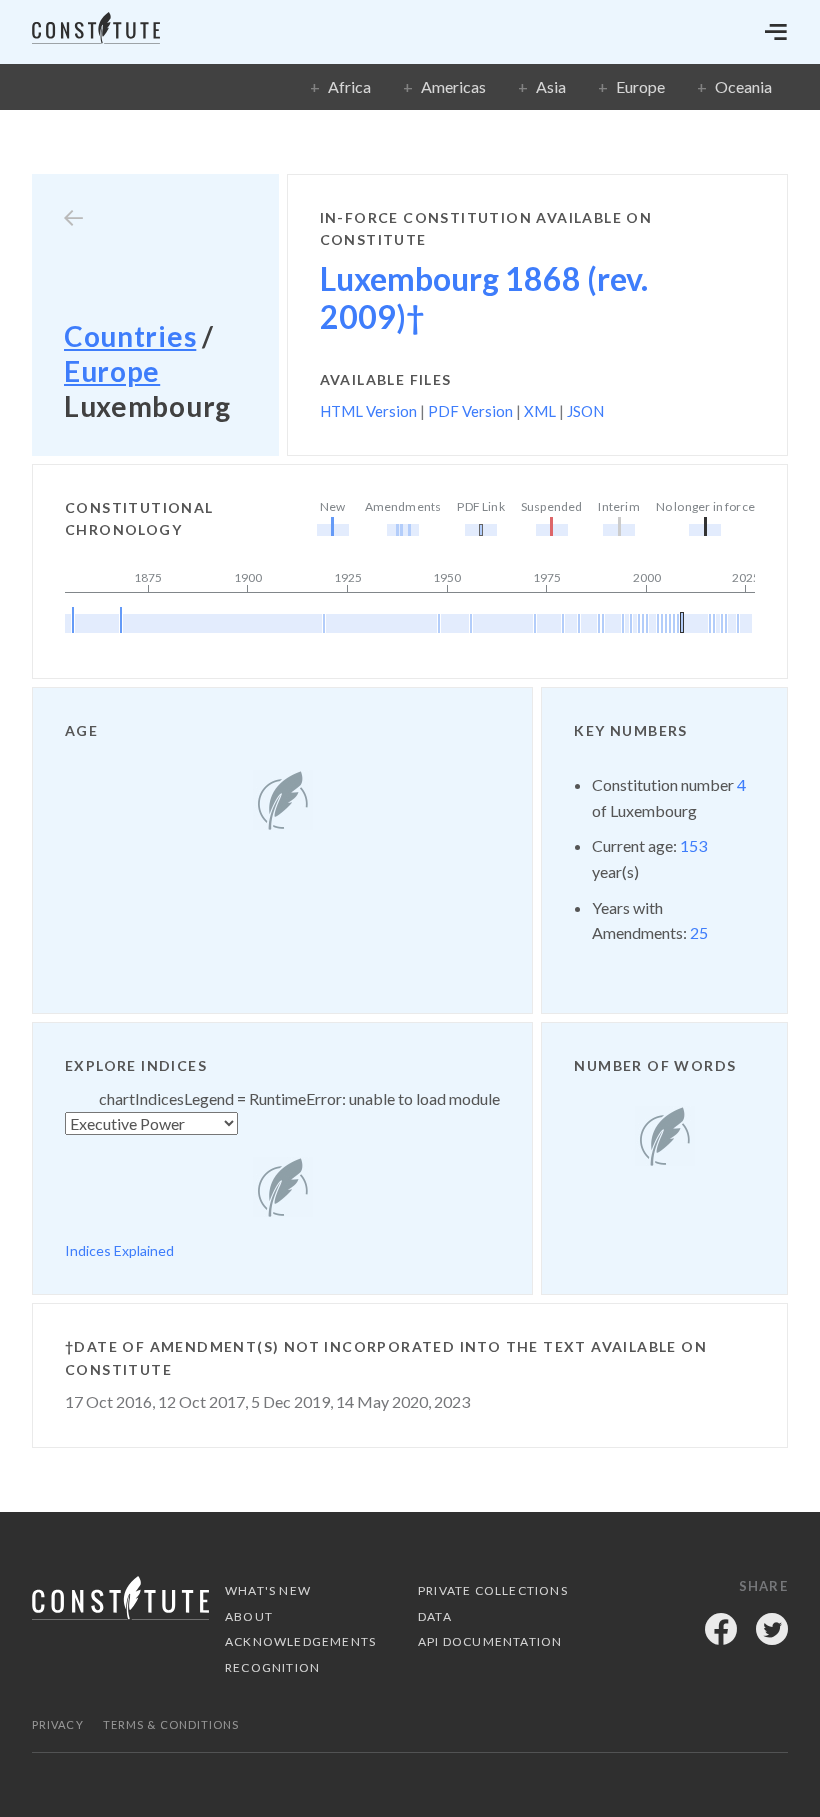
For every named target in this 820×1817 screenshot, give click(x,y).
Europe (640, 86)
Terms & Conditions (171, 1724)
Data (435, 1616)
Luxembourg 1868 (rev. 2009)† (484, 297)
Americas (453, 86)
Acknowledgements (300, 1641)
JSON (585, 411)
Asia (551, 86)
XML (540, 411)
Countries (130, 336)
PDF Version (470, 411)
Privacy (58, 1724)
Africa (349, 86)
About (249, 1616)
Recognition (272, 1667)
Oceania (743, 86)
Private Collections (493, 1590)
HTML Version (368, 411)
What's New (268, 1590)
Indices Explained (119, 1250)
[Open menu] (776, 32)
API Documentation (490, 1641)
